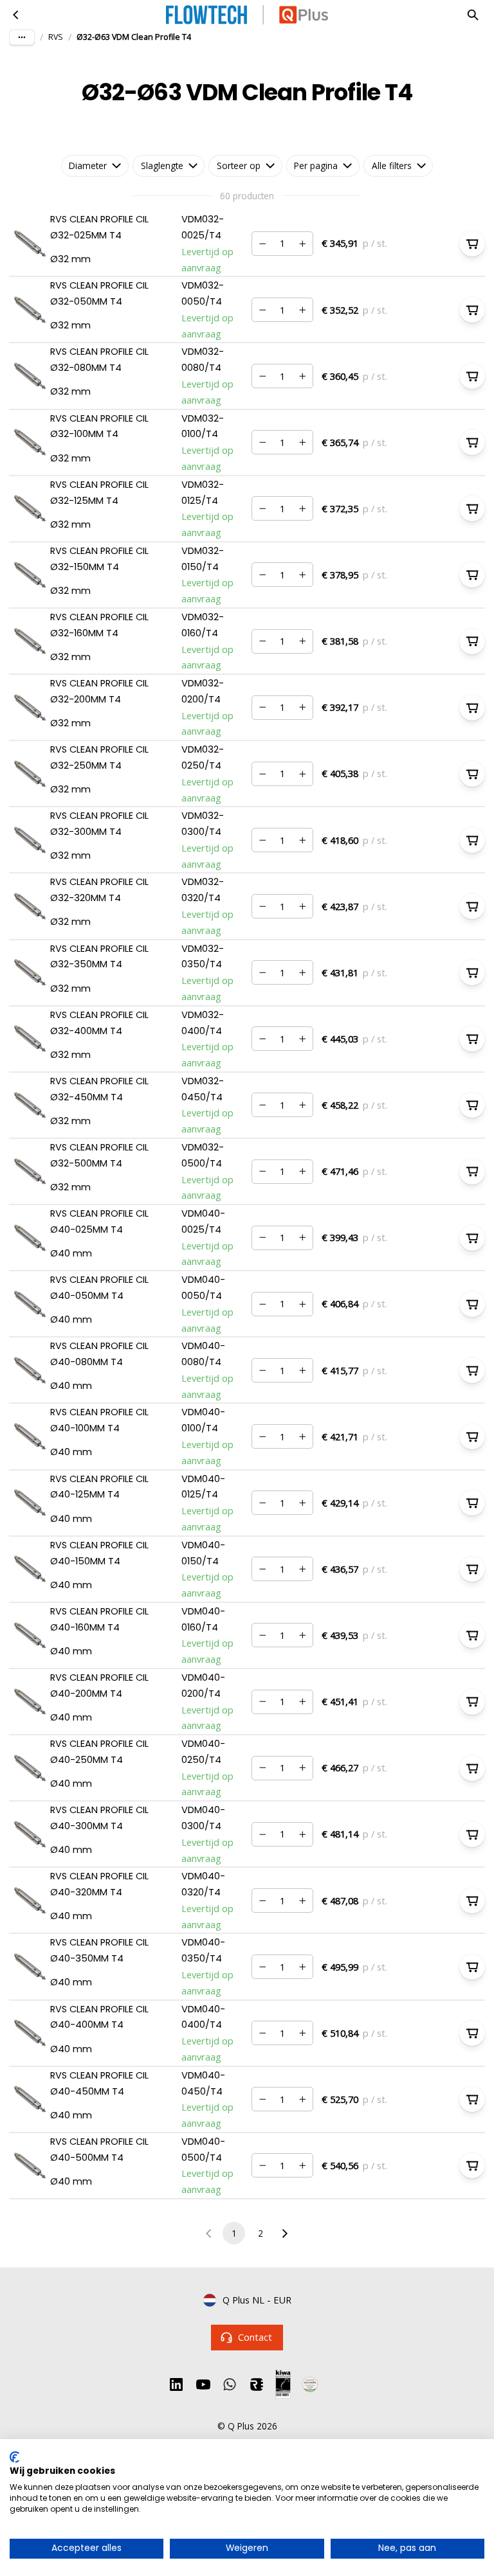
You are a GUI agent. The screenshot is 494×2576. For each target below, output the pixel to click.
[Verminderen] (262, 244)
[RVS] (16, 15)
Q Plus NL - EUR (257, 2300)
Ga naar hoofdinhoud (67, 24)
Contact (255, 2337)
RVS (56, 37)
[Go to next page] (285, 2233)
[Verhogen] (302, 244)
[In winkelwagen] (472, 244)
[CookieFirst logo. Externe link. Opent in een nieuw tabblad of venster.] (14, 2457)
